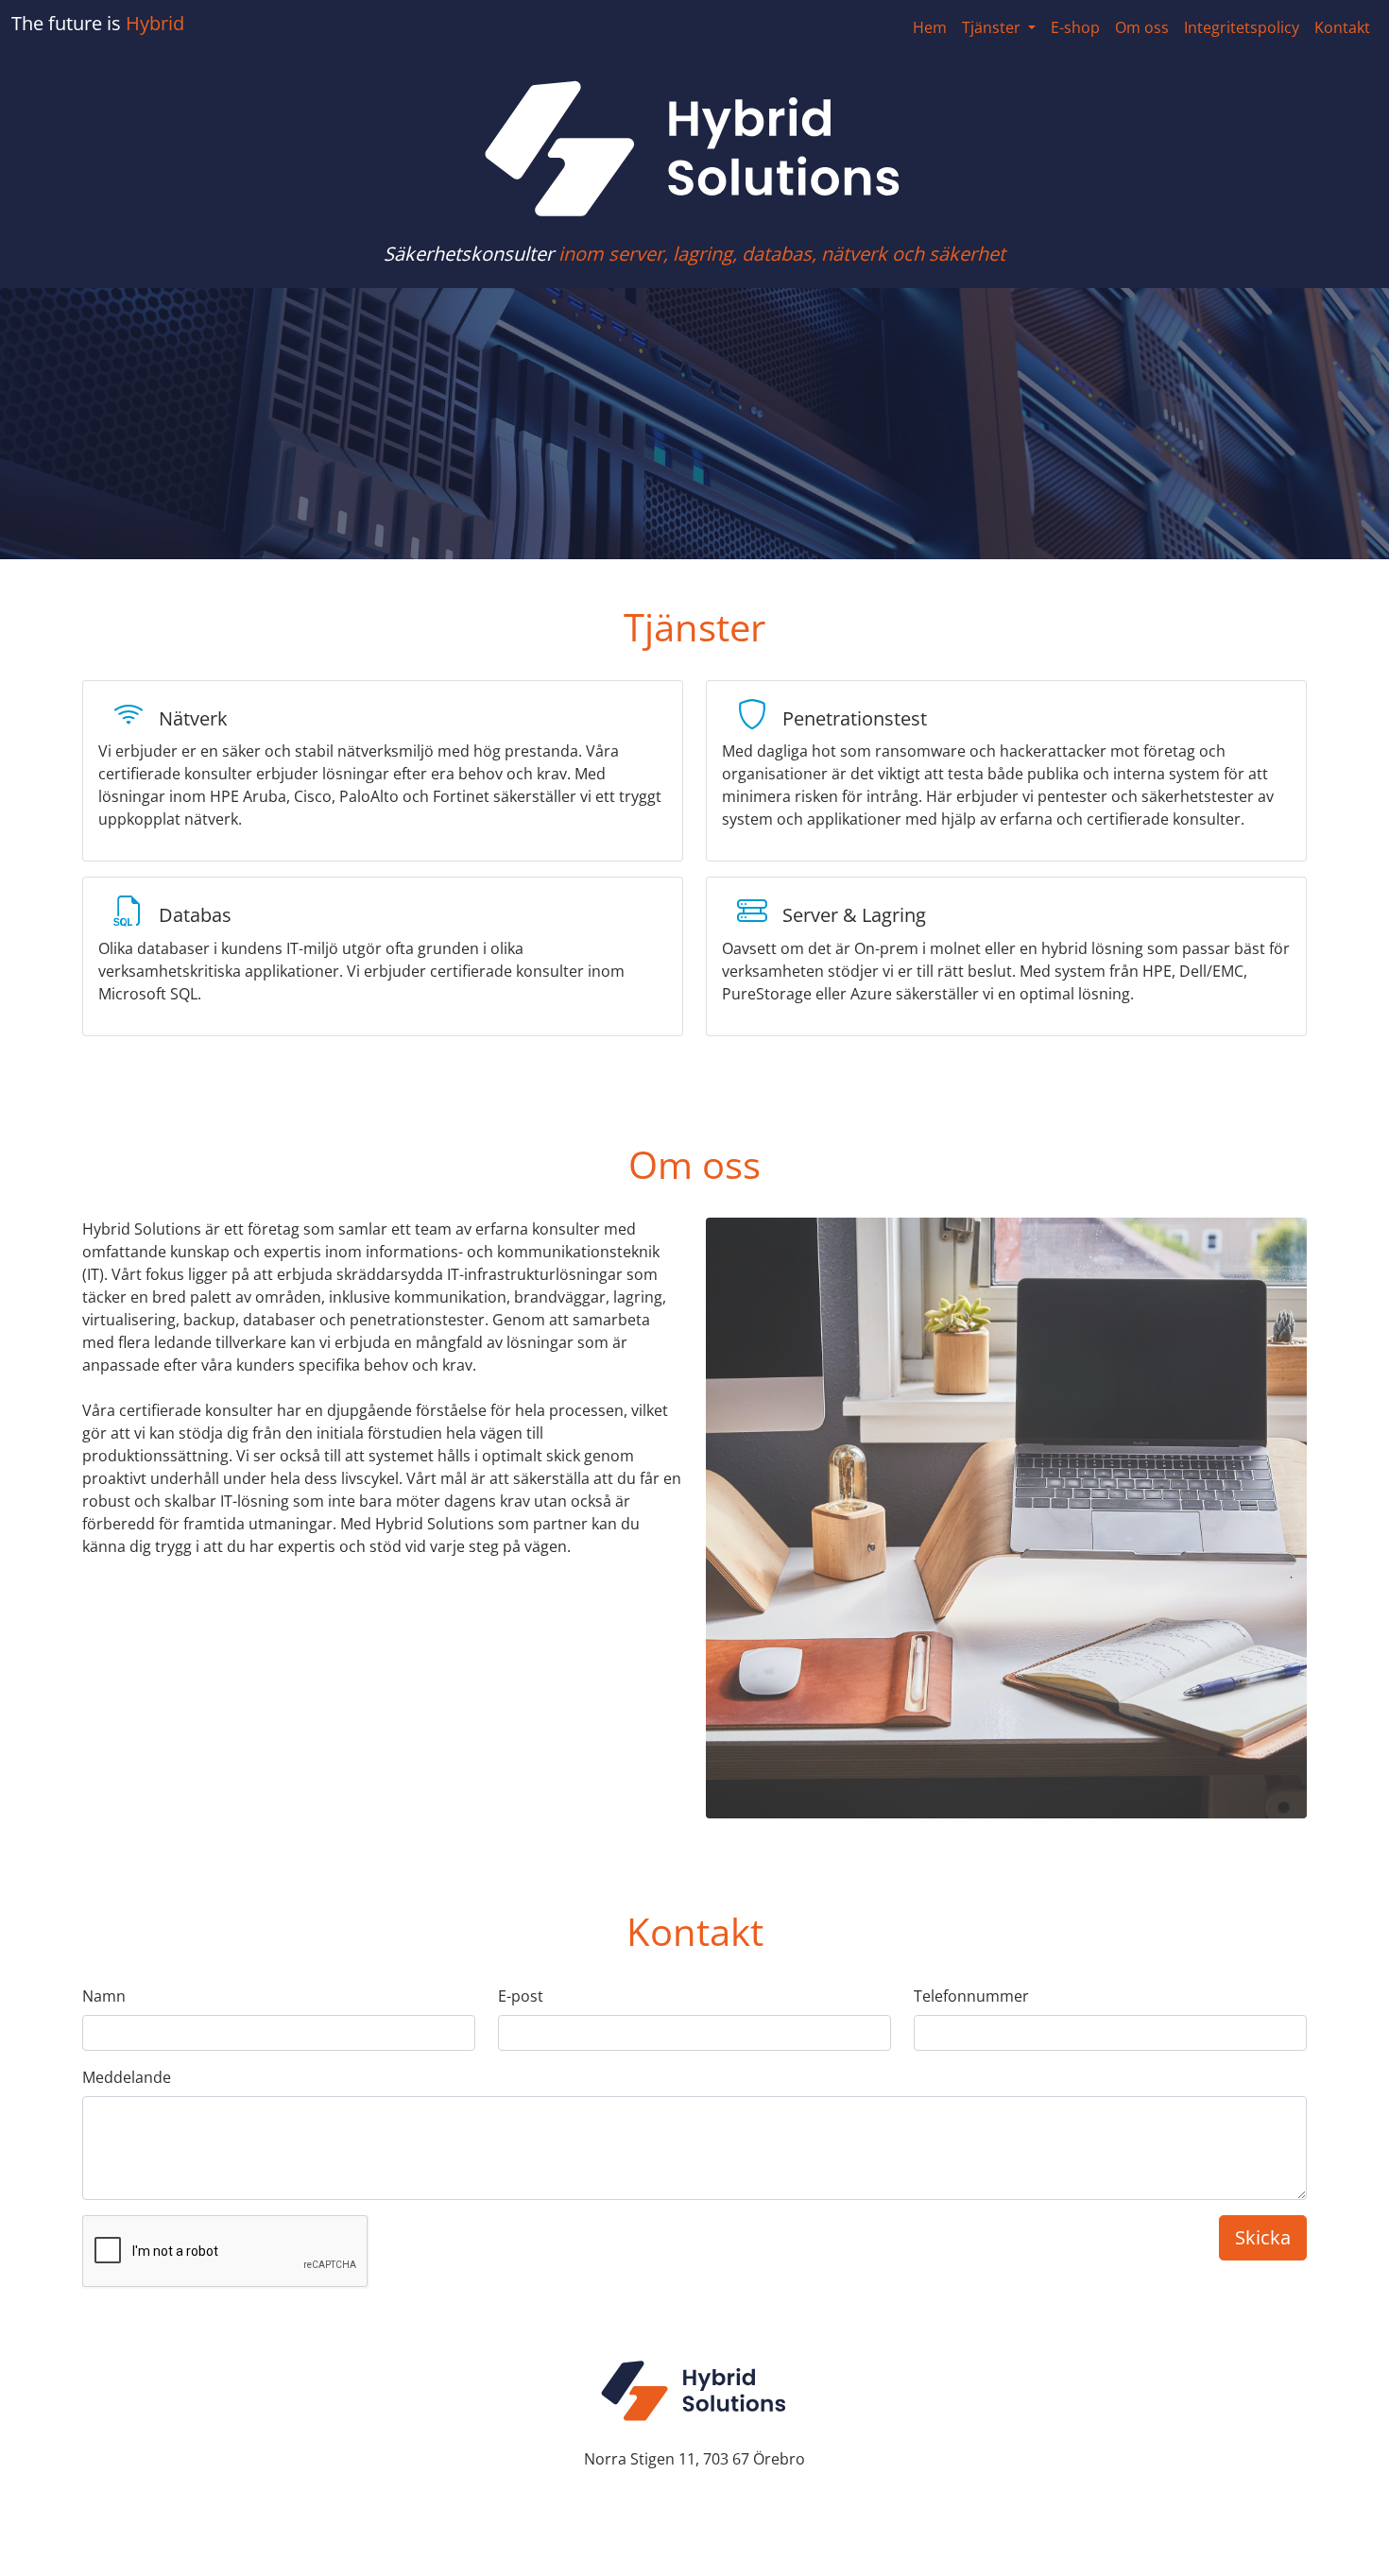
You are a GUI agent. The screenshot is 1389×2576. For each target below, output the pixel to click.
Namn (104, 1996)
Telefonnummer (971, 1996)
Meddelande (127, 2077)
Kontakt (1342, 27)
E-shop (1075, 27)
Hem (930, 27)
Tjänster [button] (993, 27)
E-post (521, 1996)
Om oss (1142, 27)
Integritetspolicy (1242, 27)
